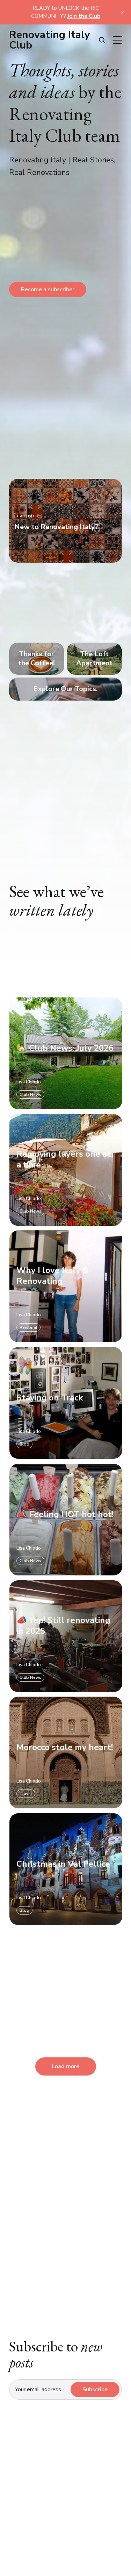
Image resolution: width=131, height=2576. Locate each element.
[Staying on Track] (65, 1403)
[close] (123, 12)
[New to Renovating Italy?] (65, 521)
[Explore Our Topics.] (65, 689)
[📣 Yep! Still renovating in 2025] (65, 1636)
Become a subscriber (48, 290)
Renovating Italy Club (50, 40)
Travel (26, 1794)
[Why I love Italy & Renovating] (65, 1287)
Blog (24, 1444)
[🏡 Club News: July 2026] (65, 1053)
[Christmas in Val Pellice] (65, 1869)
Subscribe (95, 2390)
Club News (30, 1095)
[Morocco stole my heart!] (65, 1753)
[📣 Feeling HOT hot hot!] (65, 1520)
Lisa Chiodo (28, 1082)
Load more (66, 2066)
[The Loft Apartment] (94, 659)
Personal (28, 1328)
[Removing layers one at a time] (65, 1170)
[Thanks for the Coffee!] (37, 659)
